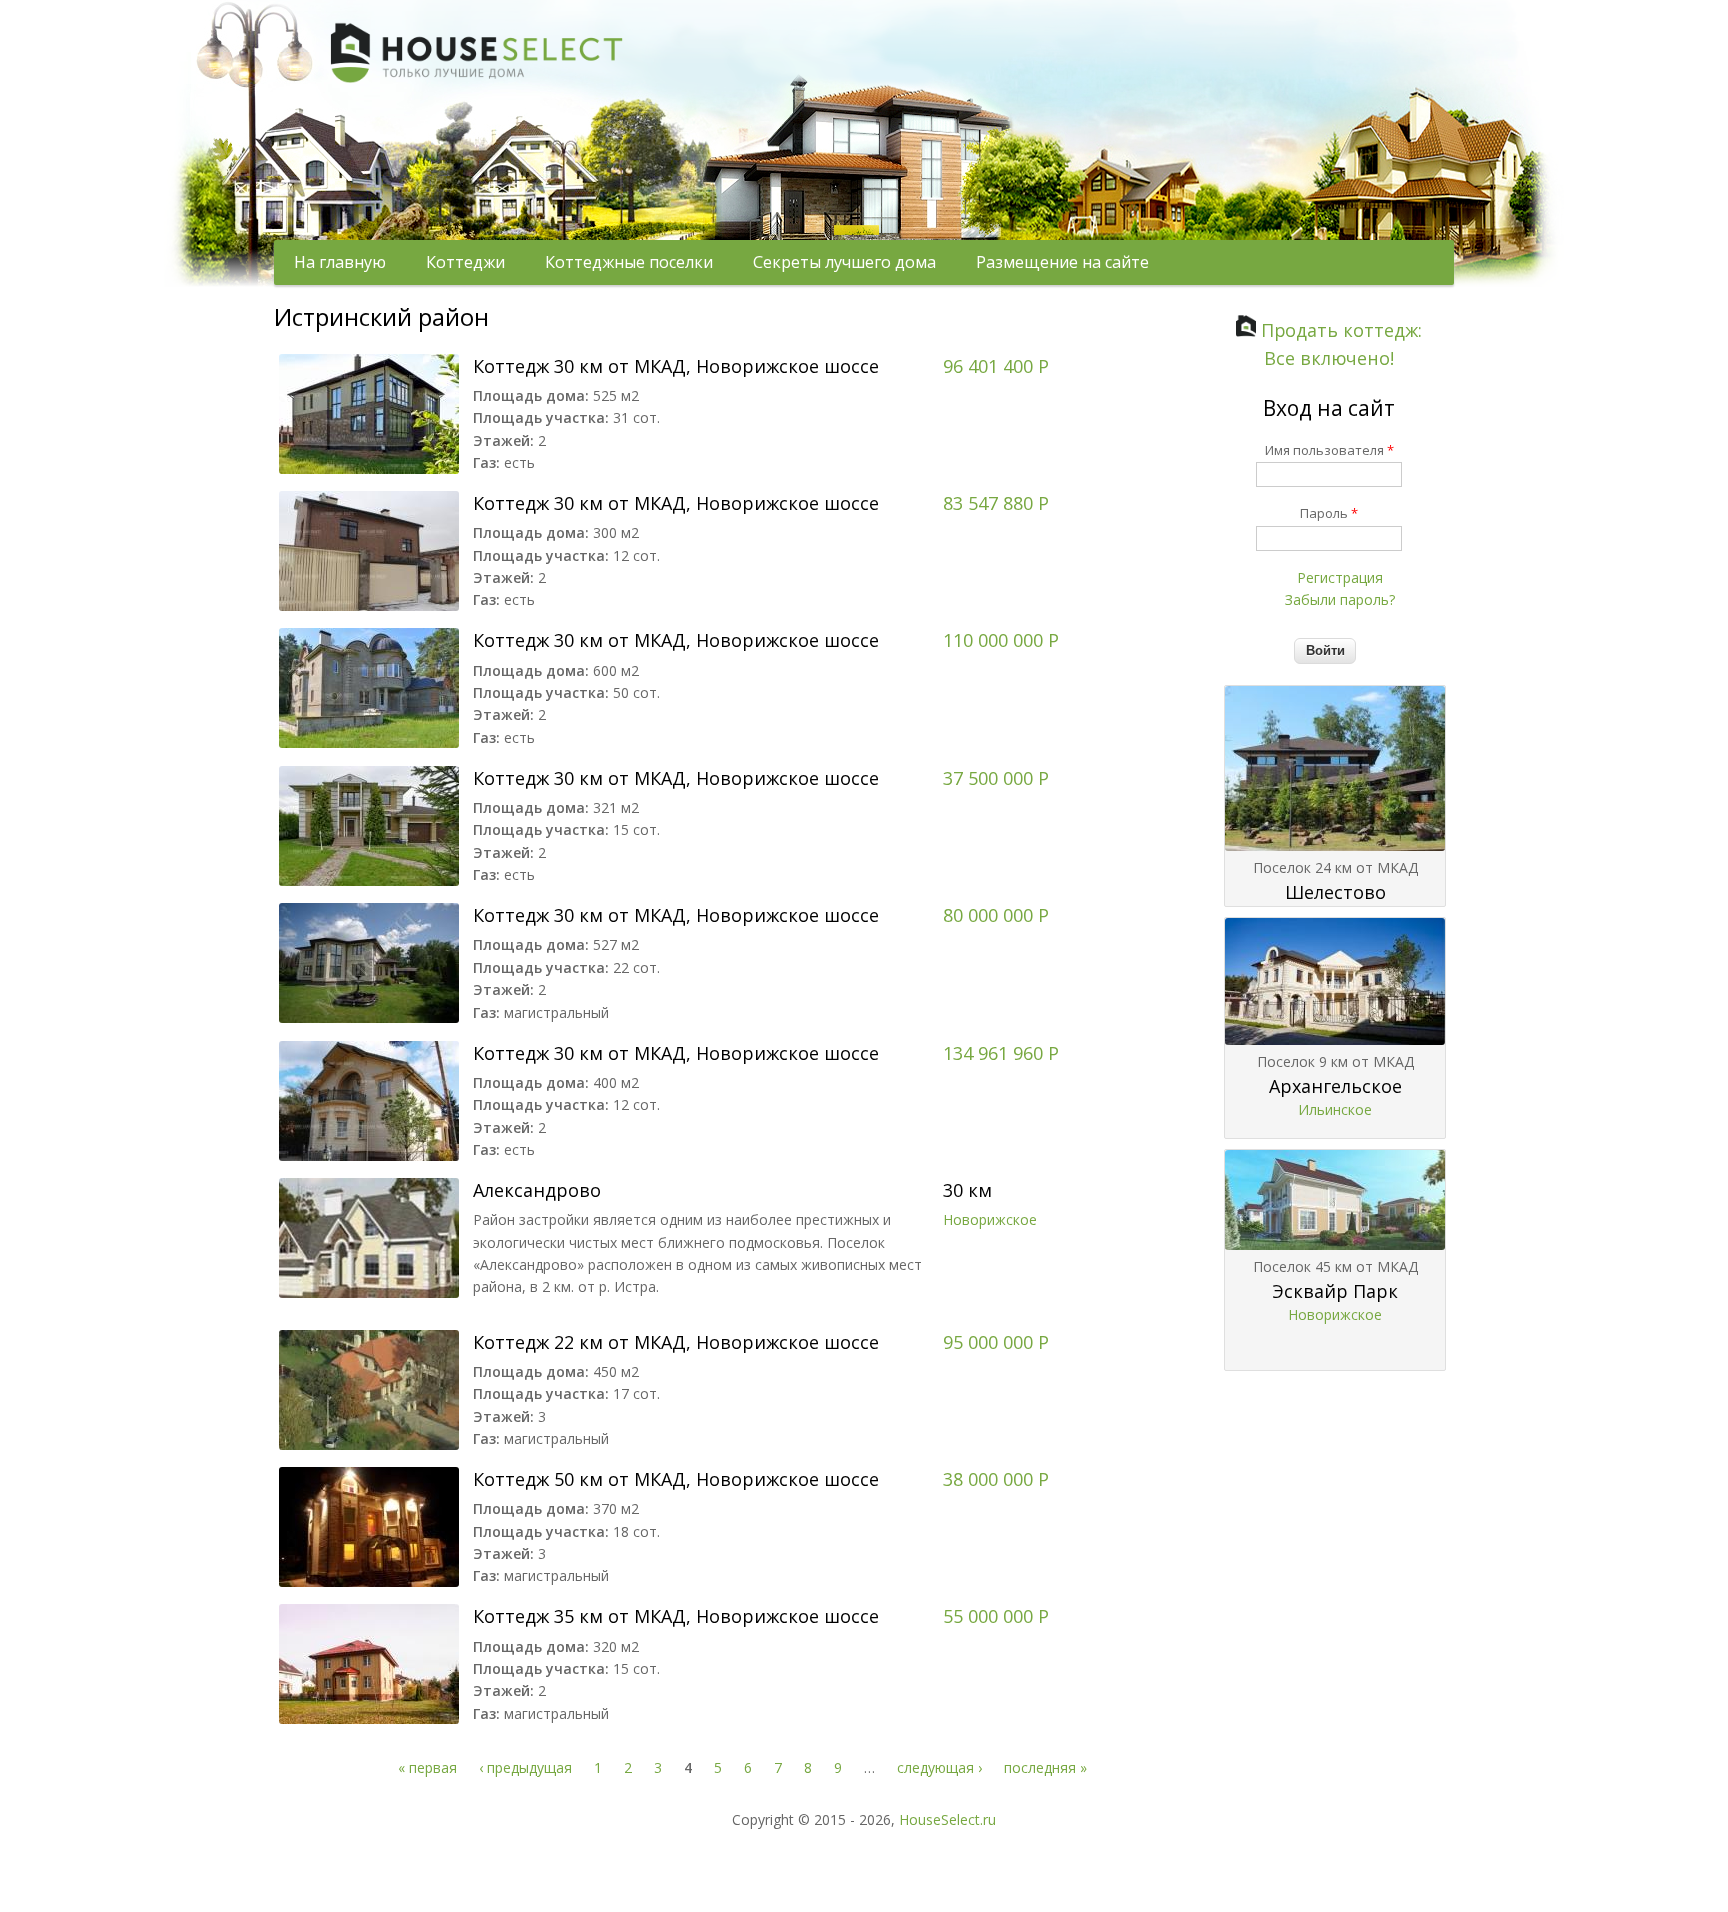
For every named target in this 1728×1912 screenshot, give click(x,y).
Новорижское (990, 1219)
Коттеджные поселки (629, 262)
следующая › (939, 1767)
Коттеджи (465, 262)
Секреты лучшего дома (844, 262)
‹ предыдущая (525, 1767)
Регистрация (1340, 577)
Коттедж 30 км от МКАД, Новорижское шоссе (676, 366)
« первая (427, 1767)
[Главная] (454, 208)
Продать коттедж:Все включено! (1339, 344)
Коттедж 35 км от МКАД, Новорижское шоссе (676, 1616)
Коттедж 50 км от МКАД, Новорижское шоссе (676, 1479)
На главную (340, 262)
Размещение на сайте (1062, 262)
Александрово (537, 1190)
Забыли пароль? (1340, 599)
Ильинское (1335, 1109)
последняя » (1045, 1767)
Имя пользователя (1329, 450)
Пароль (1329, 513)
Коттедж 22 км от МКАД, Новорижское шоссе (676, 1342)
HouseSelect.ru (947, 1819)
